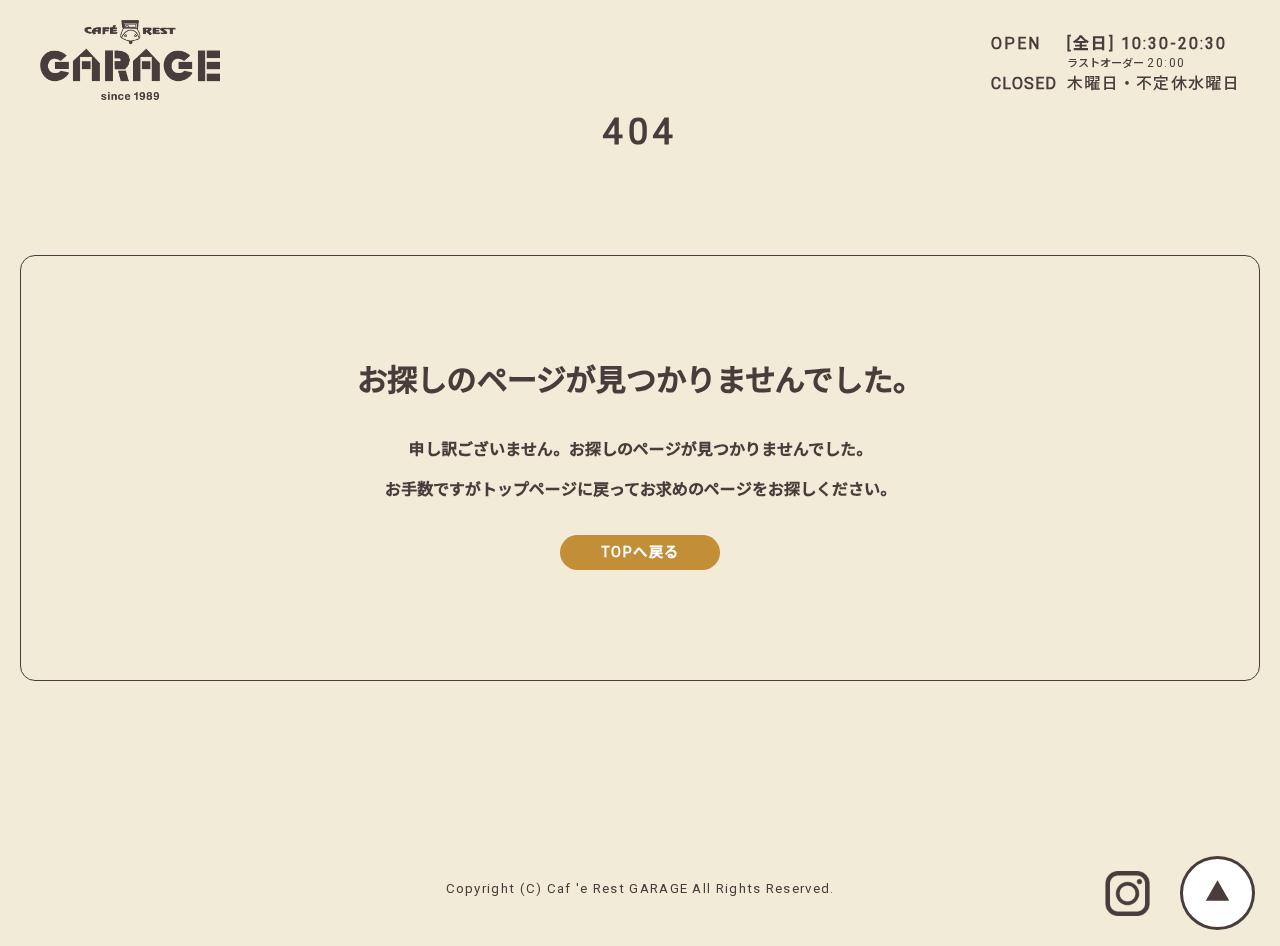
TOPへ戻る (640, 552)
